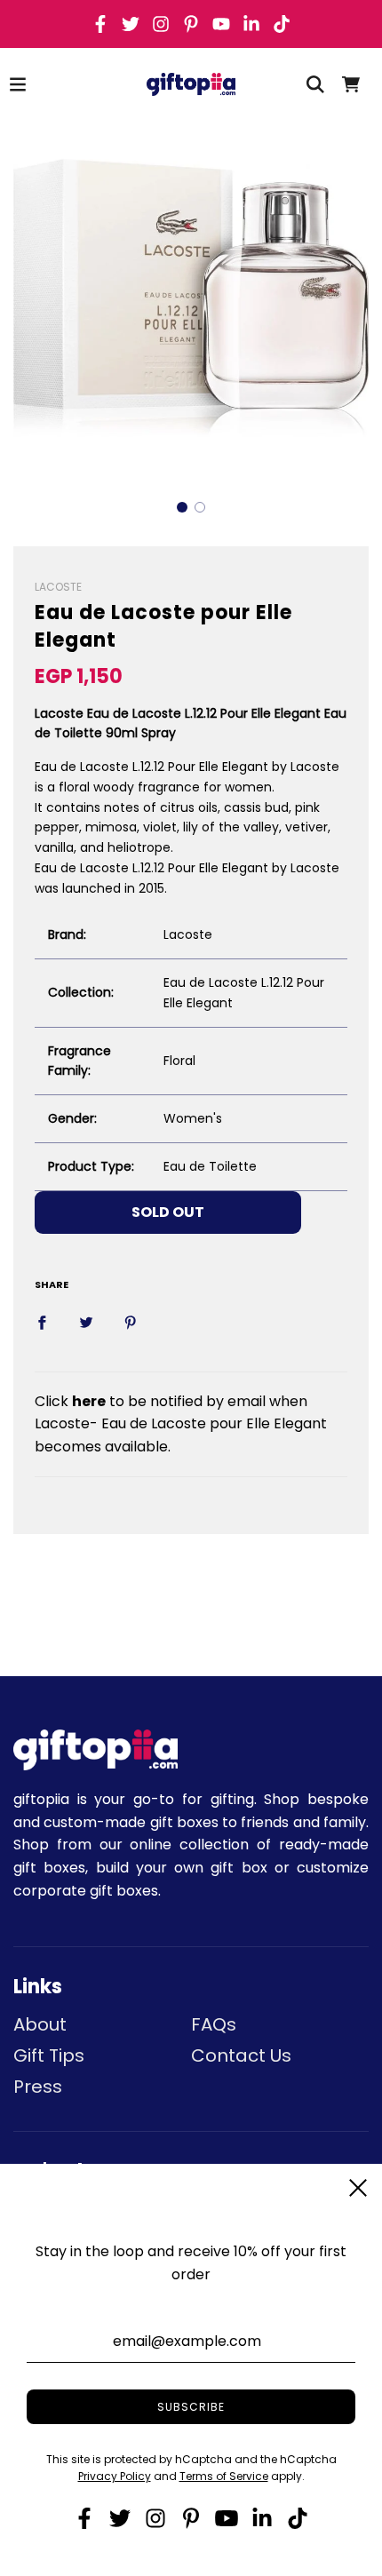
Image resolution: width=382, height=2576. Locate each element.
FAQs (214, 2024)
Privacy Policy (115, 2476)
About (40, 2024)
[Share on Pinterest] (131, 1322)
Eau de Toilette (210, 1166)
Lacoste (188, 934)
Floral (179, 1061)
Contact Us (241, 2055)
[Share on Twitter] (86, 1322)
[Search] (315, 84)
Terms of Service (224, 2476)
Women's (193, 1118)
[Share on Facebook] (42, 1322)
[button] (182, 507)
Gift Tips (49, 2055)
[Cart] (351, 84)
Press (38, 2087)
